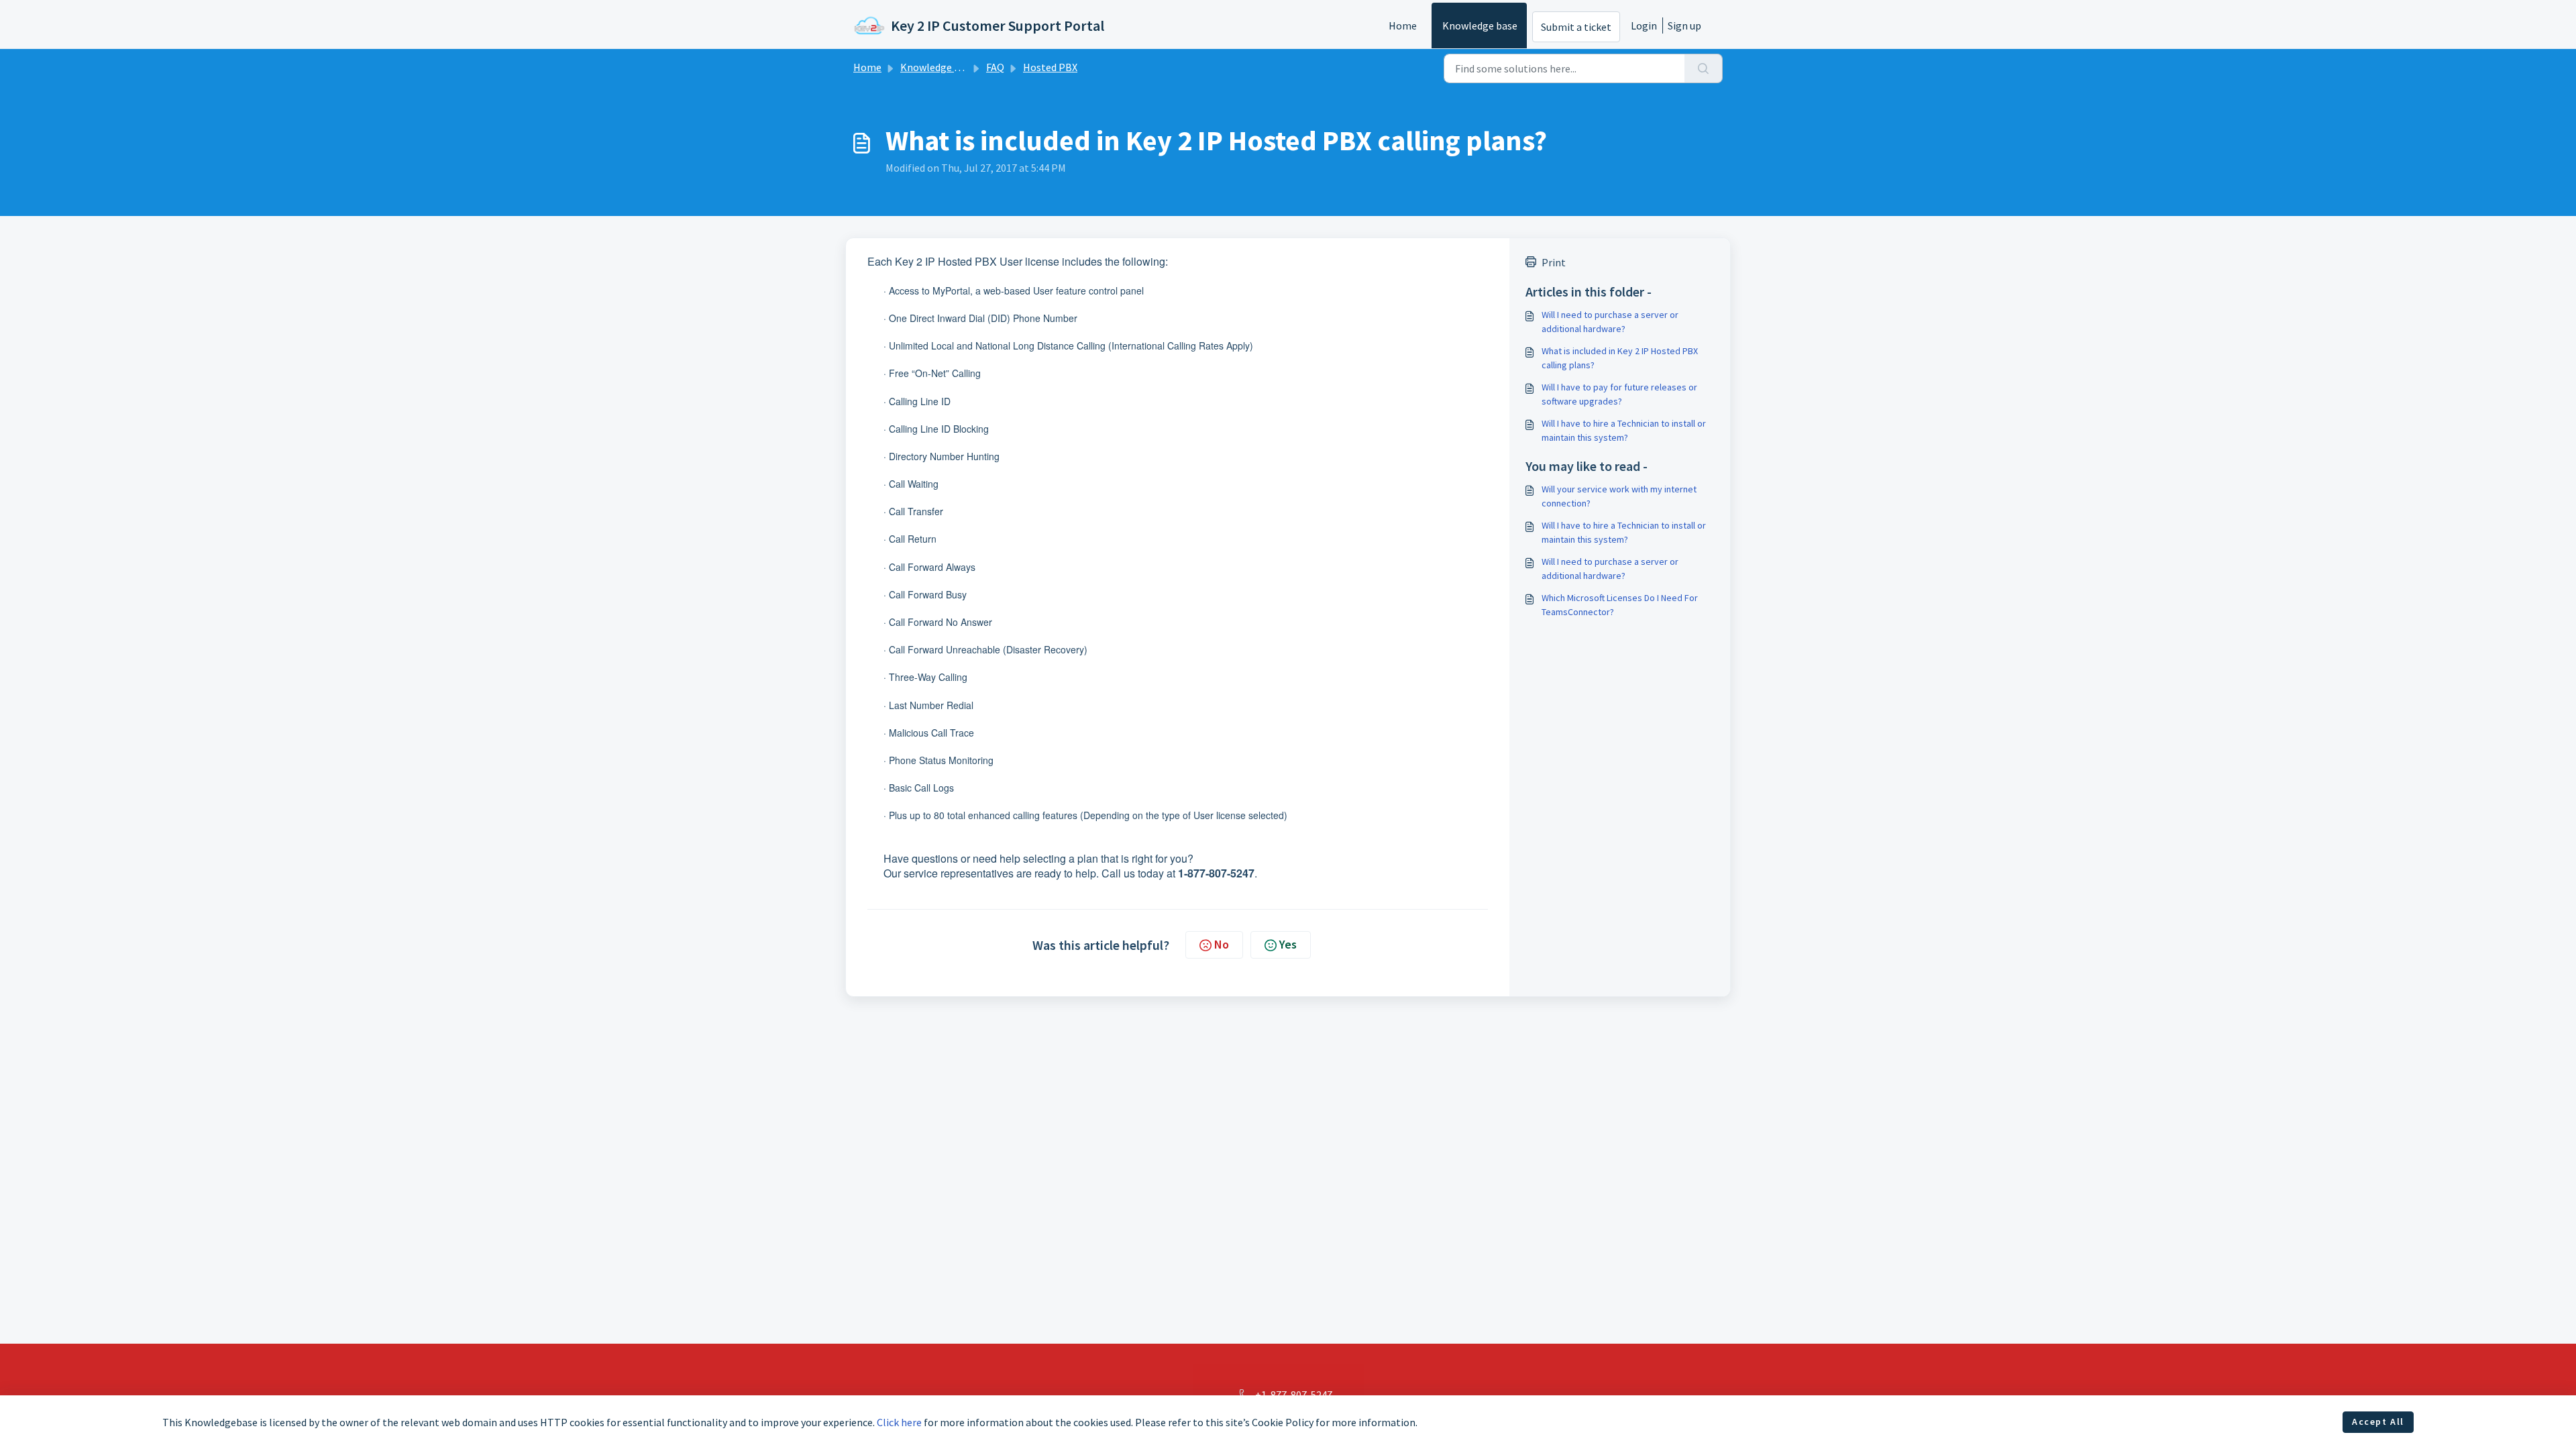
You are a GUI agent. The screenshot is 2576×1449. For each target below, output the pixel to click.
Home (1403, 25)
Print (1554, 262)
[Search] (1704, 68)
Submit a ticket (1576, 27)
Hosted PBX (1050, 67)
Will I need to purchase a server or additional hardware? (1610, 322)
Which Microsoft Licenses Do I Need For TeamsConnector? (1620, 605)
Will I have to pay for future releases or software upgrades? (1619, 394)
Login (1644, 25)
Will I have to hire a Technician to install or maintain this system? (1624, 430)
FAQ (995, 67)
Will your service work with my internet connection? (1619, 496)
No (1222, 944)
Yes (1288, 944)
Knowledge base (1480, 25)
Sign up (1684, 25)
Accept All (2378, 1421)
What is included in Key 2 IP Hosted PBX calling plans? (1620, 358)
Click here (899, 1422)
